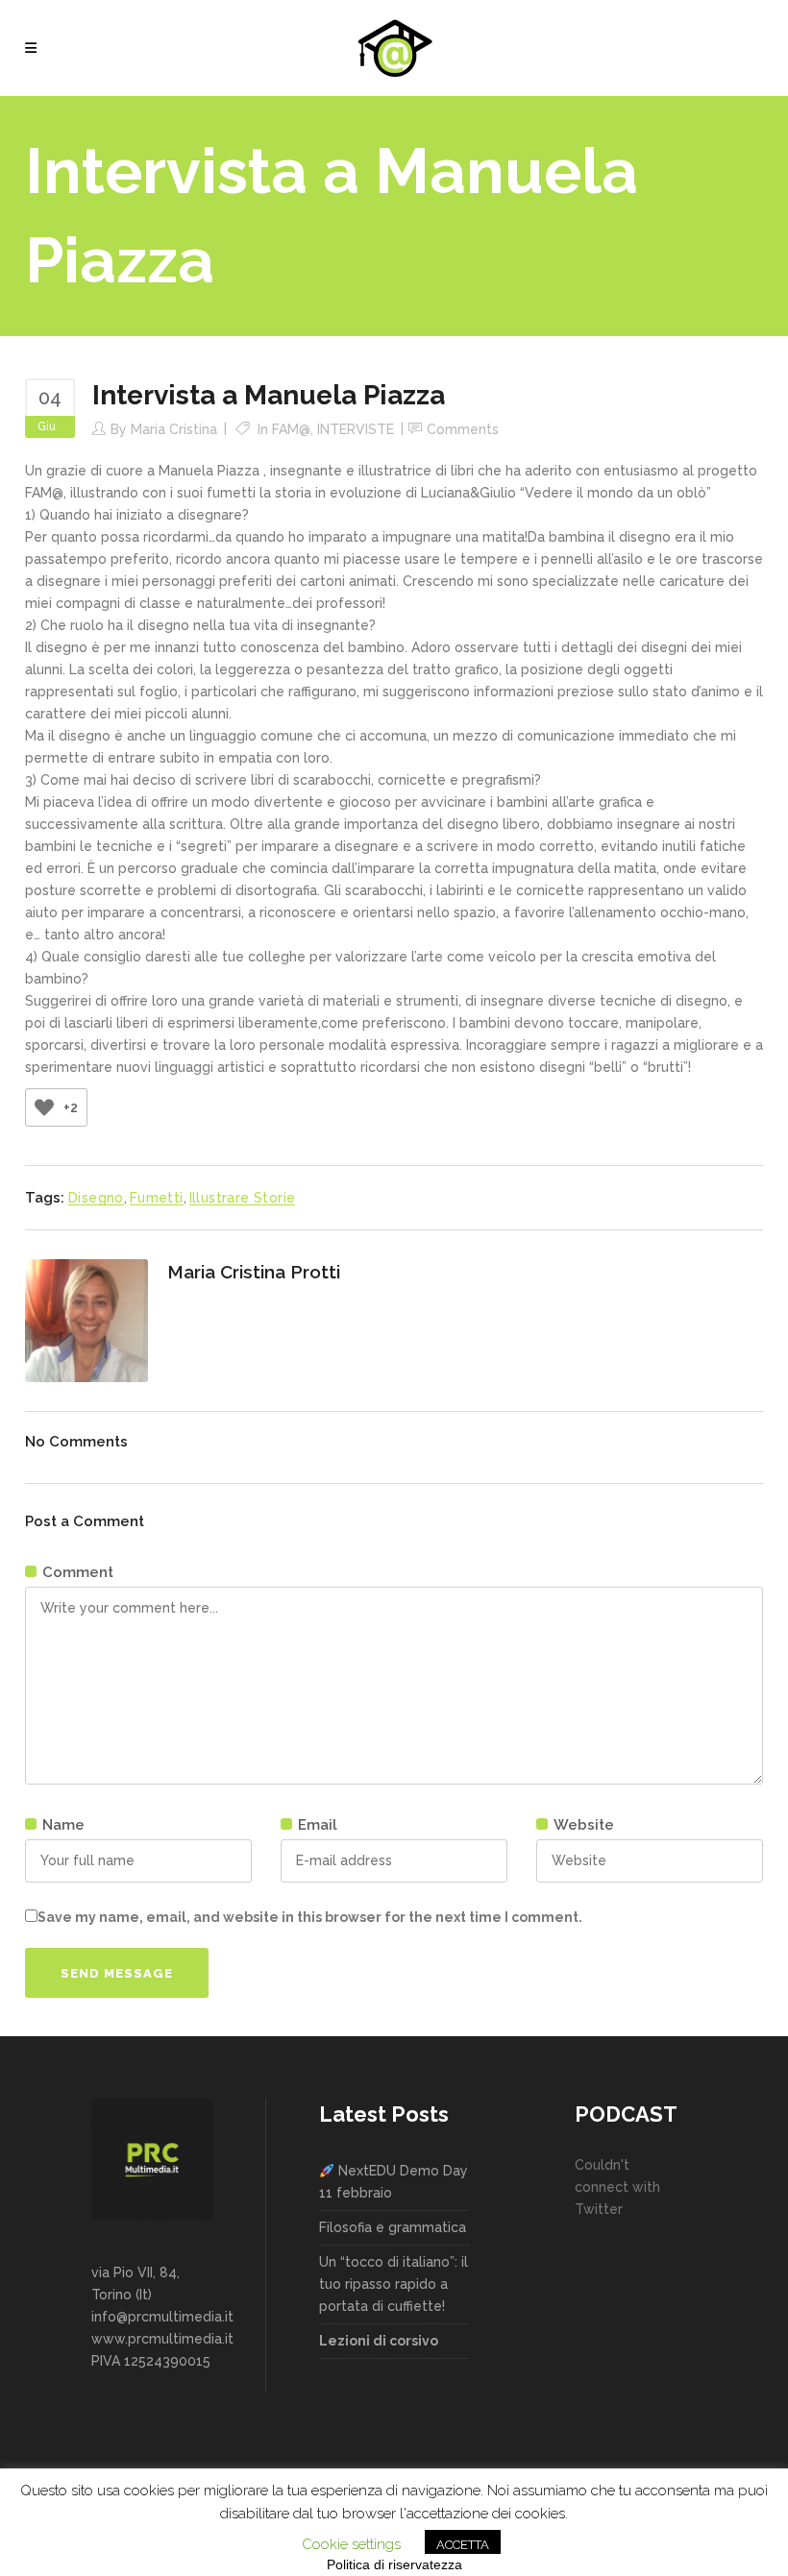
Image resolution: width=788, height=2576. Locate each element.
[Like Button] (44, 1107)
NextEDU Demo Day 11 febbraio (394, 2182)
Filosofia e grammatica (393, 2227)
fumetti (157, 1198)
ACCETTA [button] (463, 2545)
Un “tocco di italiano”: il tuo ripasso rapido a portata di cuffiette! (394, 2284)
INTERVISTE (356, 429)
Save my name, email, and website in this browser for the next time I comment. (310, 1917)
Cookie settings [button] (351, 2544)
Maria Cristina (174, 429)
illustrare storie (243, 1198)
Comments (463, 429)
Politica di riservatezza (394, 2564)
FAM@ (291, 429)
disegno (96, 1198)
